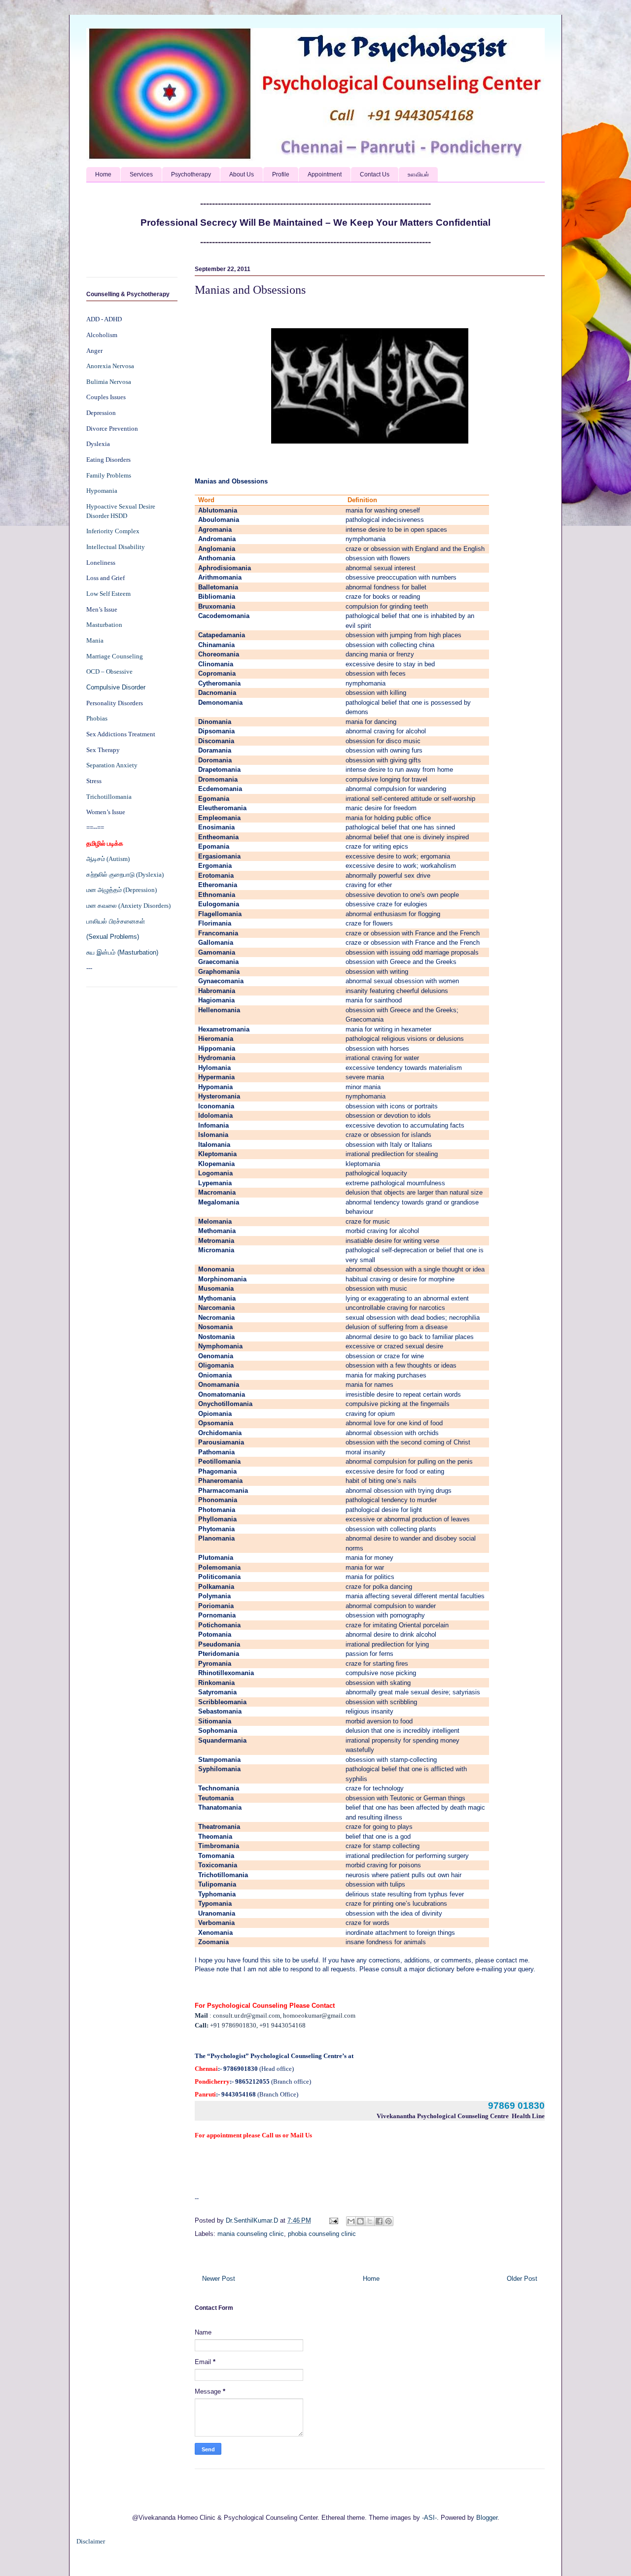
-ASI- (429, 2518)
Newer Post (219, 2279)
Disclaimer (91, 2541)
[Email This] (351, 2221)
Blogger (487, 2518)
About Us (242, 174)
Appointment (325, 174)
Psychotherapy (191, 174)
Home (103, 174)
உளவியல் (418, 174)
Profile (281, 174)
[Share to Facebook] (379, 2221)
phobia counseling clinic (322, 2234)
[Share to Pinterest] (388, 2221)
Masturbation (104, 625)
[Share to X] (370, 2221)
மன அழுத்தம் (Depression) (122, 890)
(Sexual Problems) (113, 937)
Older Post (522, 2279)
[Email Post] (333, 2220)
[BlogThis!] (360, 2221)
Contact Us (375, 174)
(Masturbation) (138, 952)
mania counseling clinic (251, 2234)
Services (141, 174)
